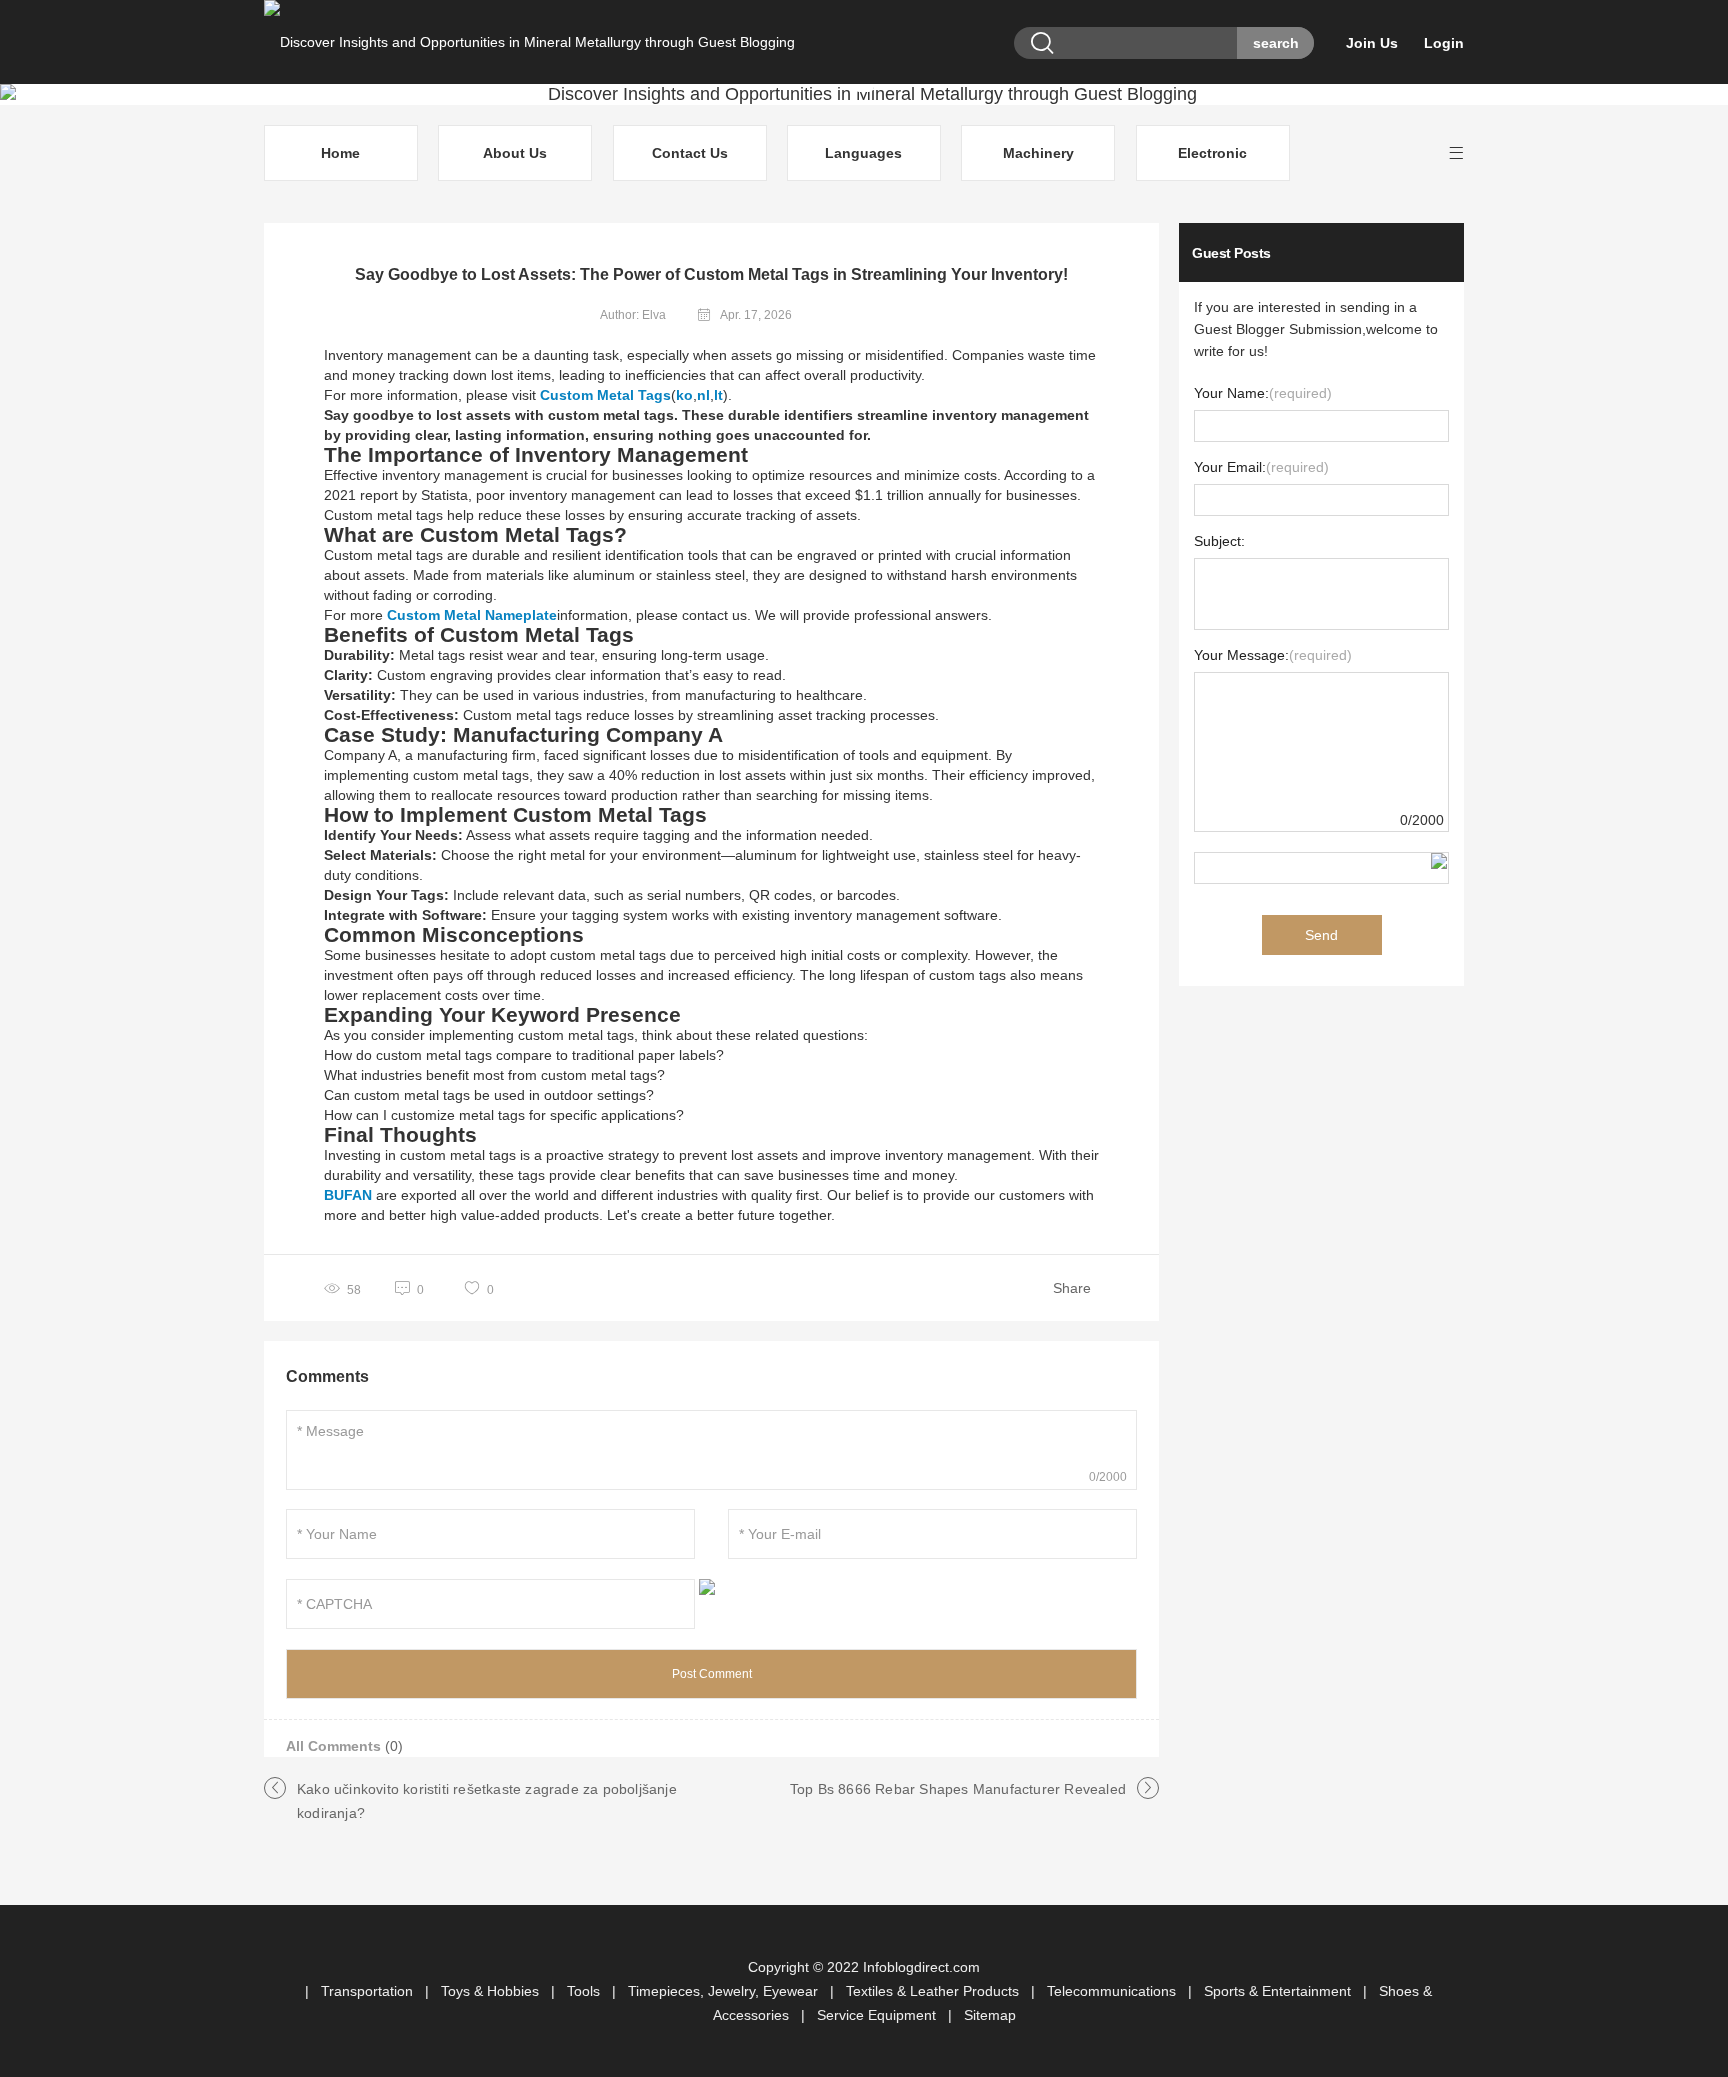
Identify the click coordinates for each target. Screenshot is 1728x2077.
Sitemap (990, 2015)
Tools (585, 1991)
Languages (863, 153)
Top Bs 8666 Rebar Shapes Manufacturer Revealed (958, 1789)
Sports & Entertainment (1279, 1991)
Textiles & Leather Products (934, 1991)
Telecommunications (1113, 1991)
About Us (515, 153)
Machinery (1038, 153)
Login (1444, 43)
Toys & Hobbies (492, 1991)
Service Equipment (878, 2015)
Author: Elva (633, 315)
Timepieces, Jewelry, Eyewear (725, 1991)
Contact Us (690, 153)
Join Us (1372, 43)
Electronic (1212, 153)
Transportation (369, 1991)
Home (340, 153)
